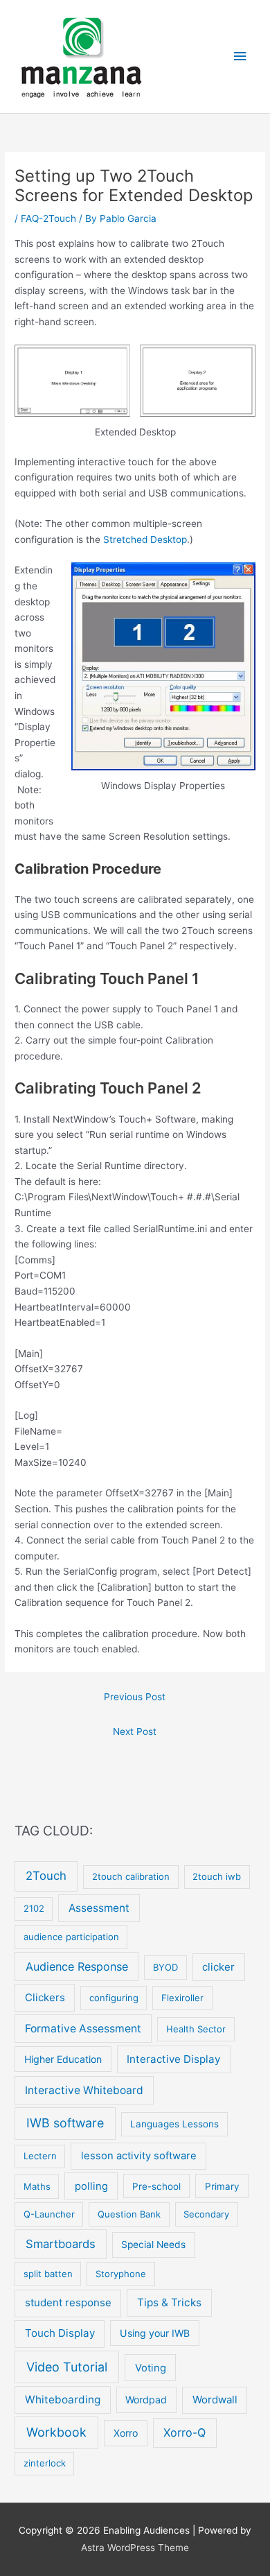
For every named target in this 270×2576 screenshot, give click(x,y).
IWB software (65, 2123)
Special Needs (153, 2245)
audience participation (71, 1937)
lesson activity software (139, 2156)
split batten (48, 2274)
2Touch (46, 1876)
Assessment (99, 1908)
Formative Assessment (83, 2029)
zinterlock (45, 2463)
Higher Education (63, 2059)
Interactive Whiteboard (84, 2090)
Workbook (56, 2432)
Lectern (40, 2156)
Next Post (135, 1731)
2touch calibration (131, 1876)
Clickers (45, 1997)
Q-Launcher (49, 2214)
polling (91, 2186)
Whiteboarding (63, 2400)
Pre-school (156, 2186)
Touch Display (60, 2333)
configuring (114, 1998)
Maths (37, 2186)
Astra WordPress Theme (135, 2548)
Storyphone (121, 2274)
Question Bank (129, 2214)
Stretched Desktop (145, 539)
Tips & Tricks (169, 2302)
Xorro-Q (184, 2432)
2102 (34, 1908)
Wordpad (146, 2400)
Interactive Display (173, 2059)
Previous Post (135, 1697)
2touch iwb (217, 1876)
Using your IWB (155, 2333)
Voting (151, 2368)
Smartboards (61, 2244)
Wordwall (215, 2400)
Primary (222, 2186)
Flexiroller (182, 1998)
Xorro (126, 2433)
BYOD (165, 1967)
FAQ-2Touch (48, 218)
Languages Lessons (174, 2124)
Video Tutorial (67, 2367)
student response (68, 2302)
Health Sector (196, 2029)
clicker (218, 1967)
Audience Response (77, 1966)
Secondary (206, 2214)
